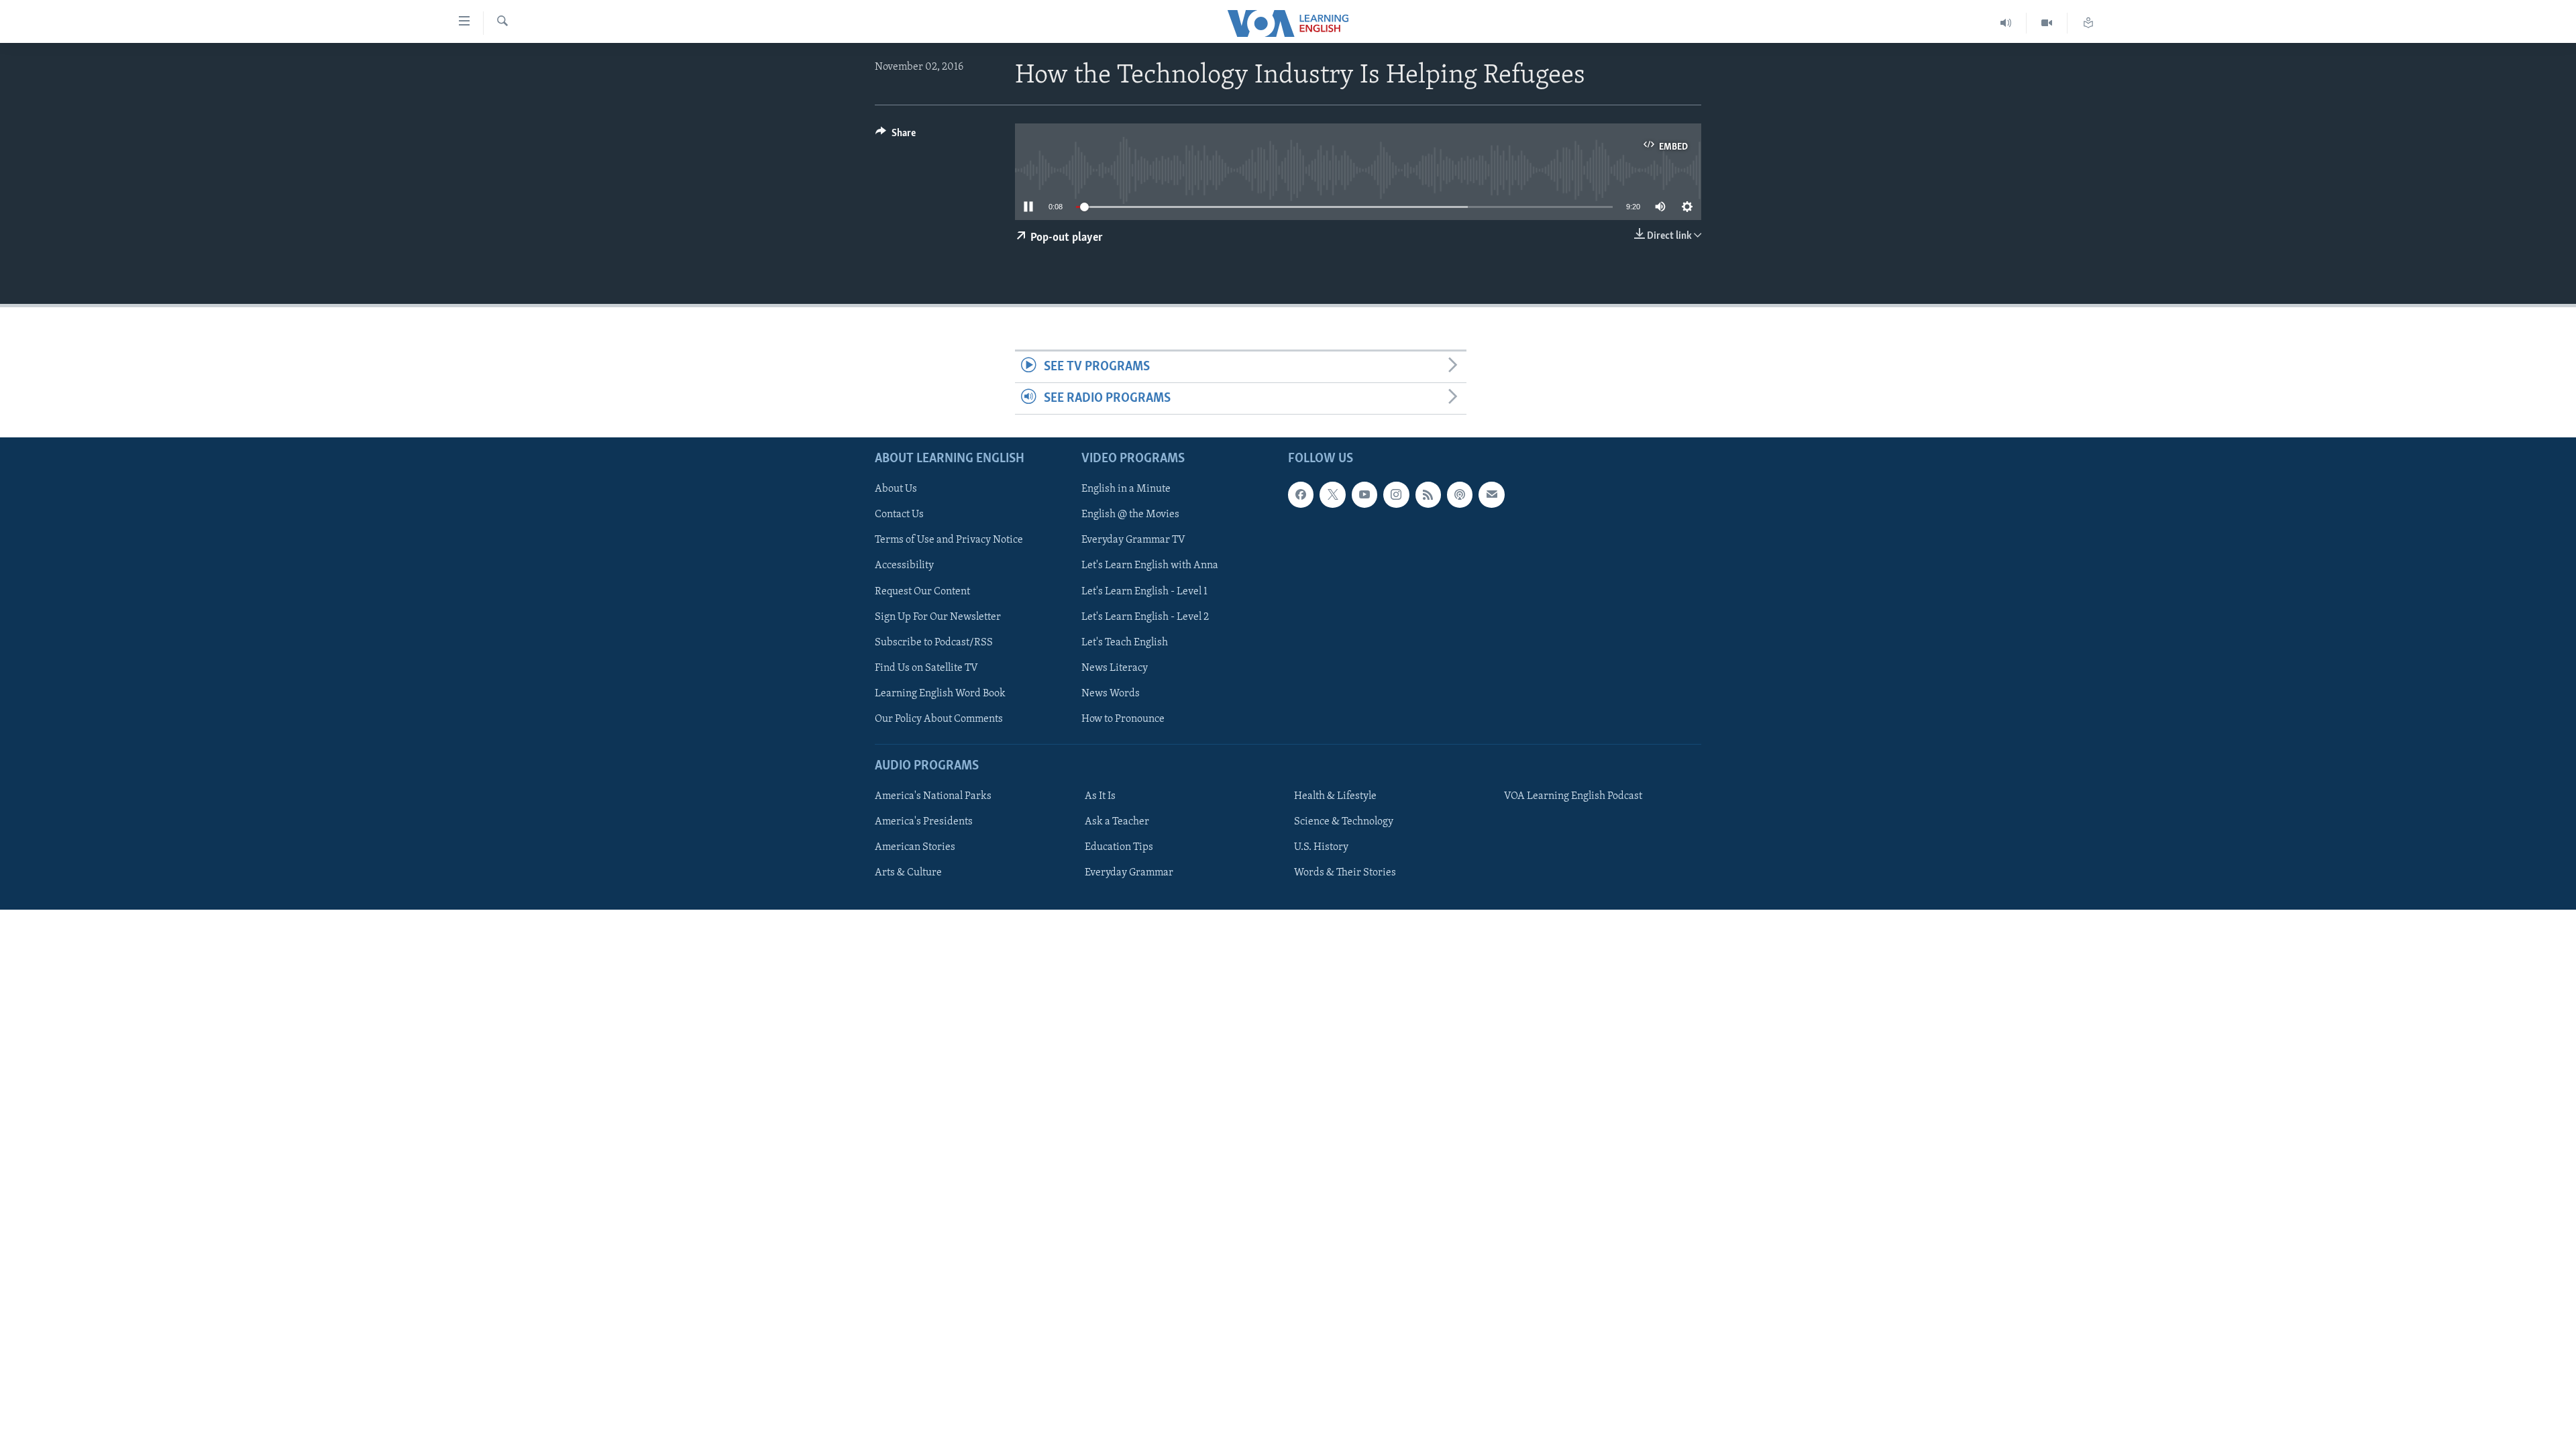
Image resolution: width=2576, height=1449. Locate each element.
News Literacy (1115, 668)
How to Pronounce (1123, 719)
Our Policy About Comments (939, 719)
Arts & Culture (908, 873)
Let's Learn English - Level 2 (1145, 617)
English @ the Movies (1130, 515)
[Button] (896, 136)
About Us (896, 490)
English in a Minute (1126, 490)
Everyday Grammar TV (1133, 541)
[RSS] (1428, 495)
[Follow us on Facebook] (1301, 495)
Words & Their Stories (1345, 873)
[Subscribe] (1491, 495)
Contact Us (899, 515)
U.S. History (1321, 847)
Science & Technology (1344, 822)
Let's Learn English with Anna (1150, 566)
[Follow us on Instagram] (1396, 495)
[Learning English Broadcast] (2006, 23)
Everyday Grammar (1129, 873)
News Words (1111, 694)
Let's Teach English (1125, 643)
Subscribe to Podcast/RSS (934, 643)
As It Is (1100, 796)
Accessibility (904, 566)
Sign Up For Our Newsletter (938, 617)
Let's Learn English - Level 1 (1144, 592)
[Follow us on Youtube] (1364, 495)
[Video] (2047, 23)
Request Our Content (922, 592)
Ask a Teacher (1117, 822)
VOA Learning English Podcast (1573, 796)
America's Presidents (924, 822)
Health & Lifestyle (1335, 796)
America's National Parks (933, 796)
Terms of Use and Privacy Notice (949, 541)
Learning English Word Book (940, 694)
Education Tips (1119, 847)
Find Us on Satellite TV (926, 668)
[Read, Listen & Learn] (2088, 23)
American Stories (915, 847)
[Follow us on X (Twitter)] (1332, 495)
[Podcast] (1460, 495)
